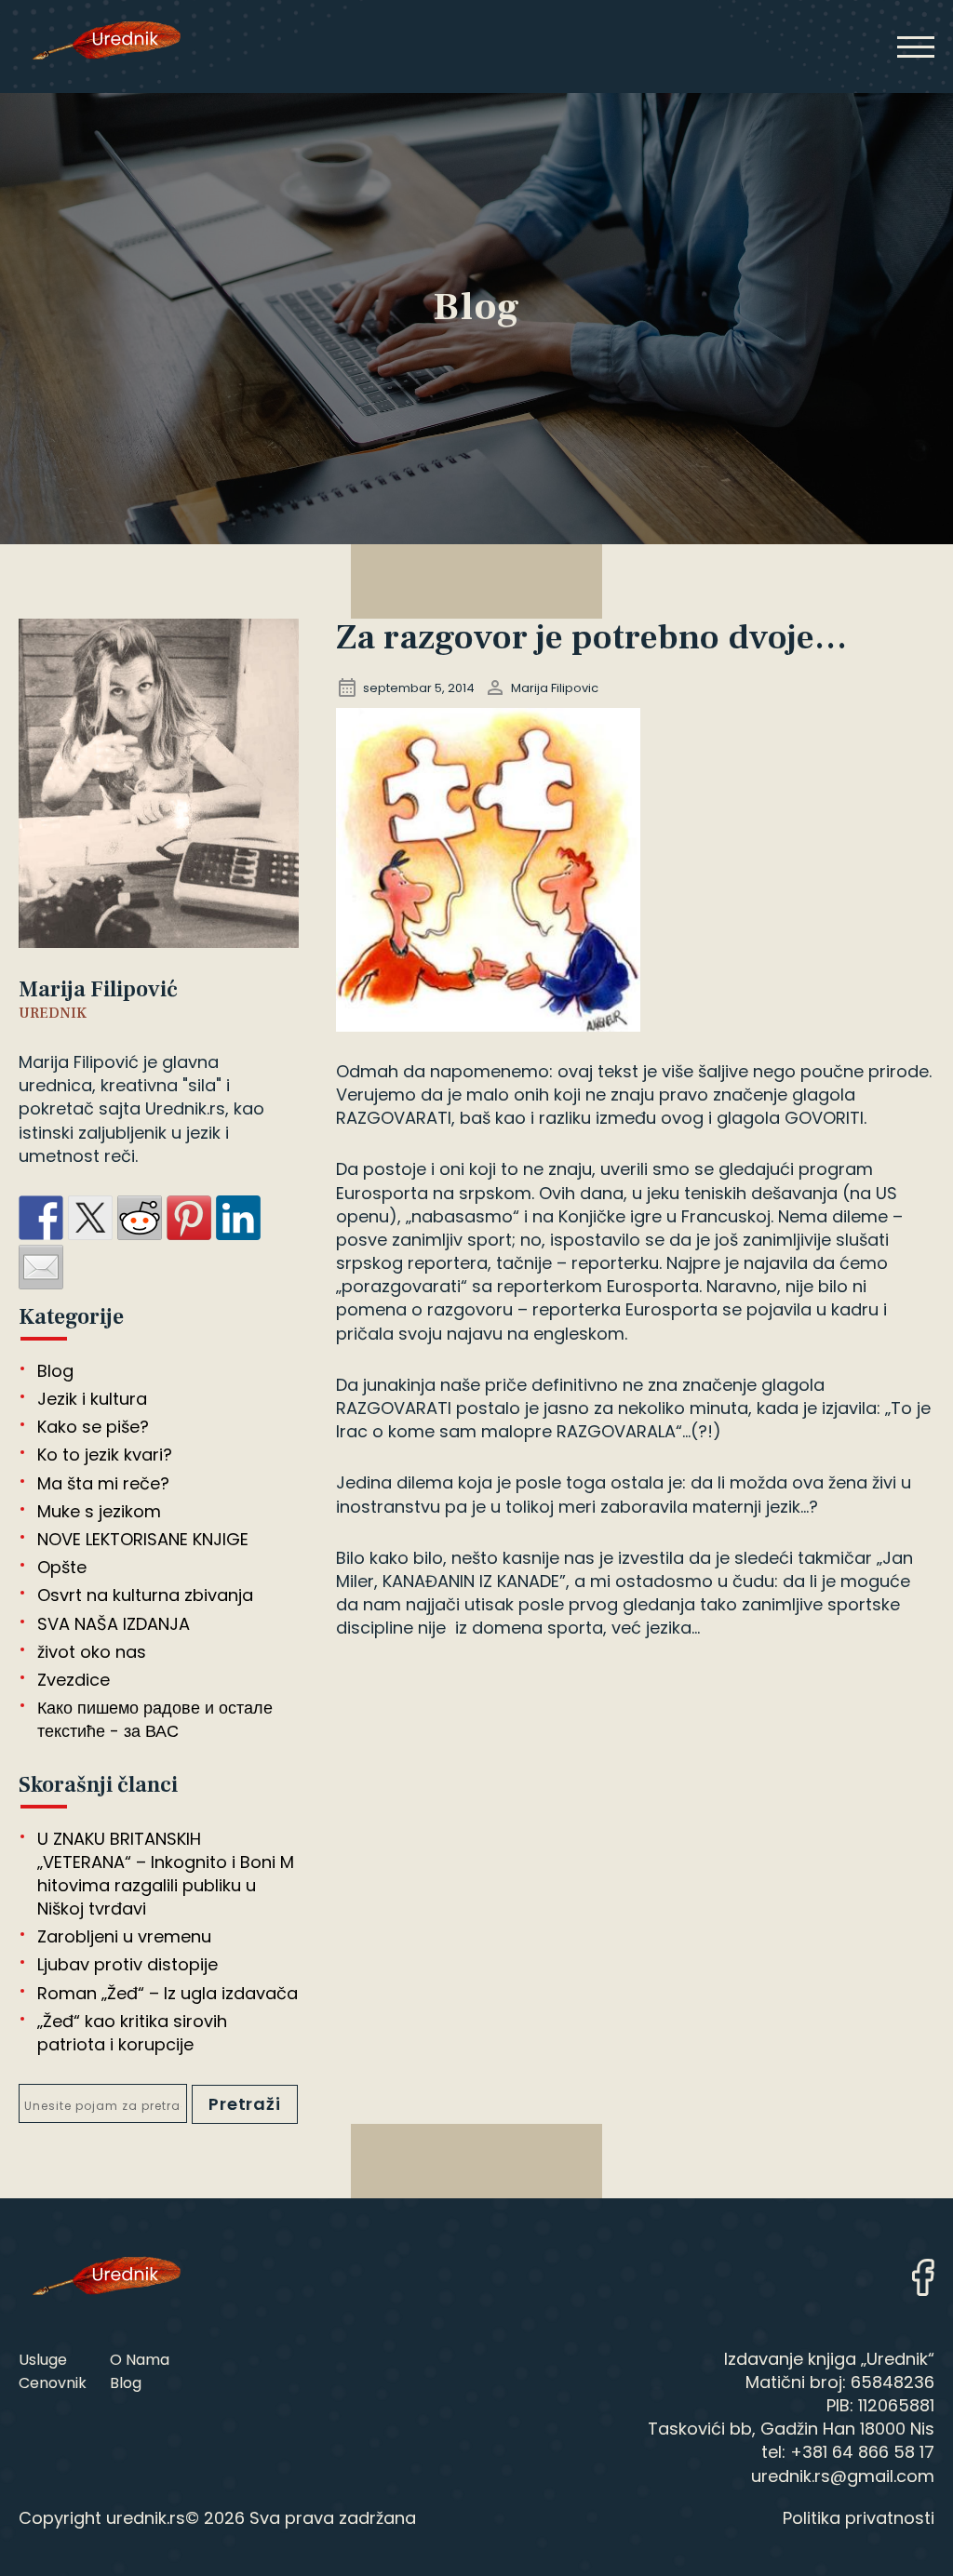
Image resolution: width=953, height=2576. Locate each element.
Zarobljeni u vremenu (124, 1936)
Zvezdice (74, 1680)
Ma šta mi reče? (103, 1483)
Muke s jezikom (99, 1511)
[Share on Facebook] (41, 1218)
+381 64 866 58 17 (862, 2452)
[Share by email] (41, 1267)
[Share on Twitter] (90, 1218)
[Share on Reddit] (140, 1218)
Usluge (43, 2360)
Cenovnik (53, 2383)
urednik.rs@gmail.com (843, 2476)
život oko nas (92, 1652)
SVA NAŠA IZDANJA (114, 1624)
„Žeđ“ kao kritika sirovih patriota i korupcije (132, 2033)
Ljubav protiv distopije (128, 1964)
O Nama (140, 2360)
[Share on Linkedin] (238, 1218)
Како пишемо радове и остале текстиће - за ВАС (155, 1719)
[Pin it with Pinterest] (189, 1218)
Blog (55, 1371)
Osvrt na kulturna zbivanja (145, 1595)
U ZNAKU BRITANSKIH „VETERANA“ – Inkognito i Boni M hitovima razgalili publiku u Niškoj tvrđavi (166, 1874)
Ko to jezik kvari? (105, 1455)
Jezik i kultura (92, 1399)
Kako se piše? (93, 1427)
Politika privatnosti (859, 2518)
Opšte (62, 1567)
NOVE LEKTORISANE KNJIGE (143, 1539)
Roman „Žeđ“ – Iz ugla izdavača (168, 1993)
